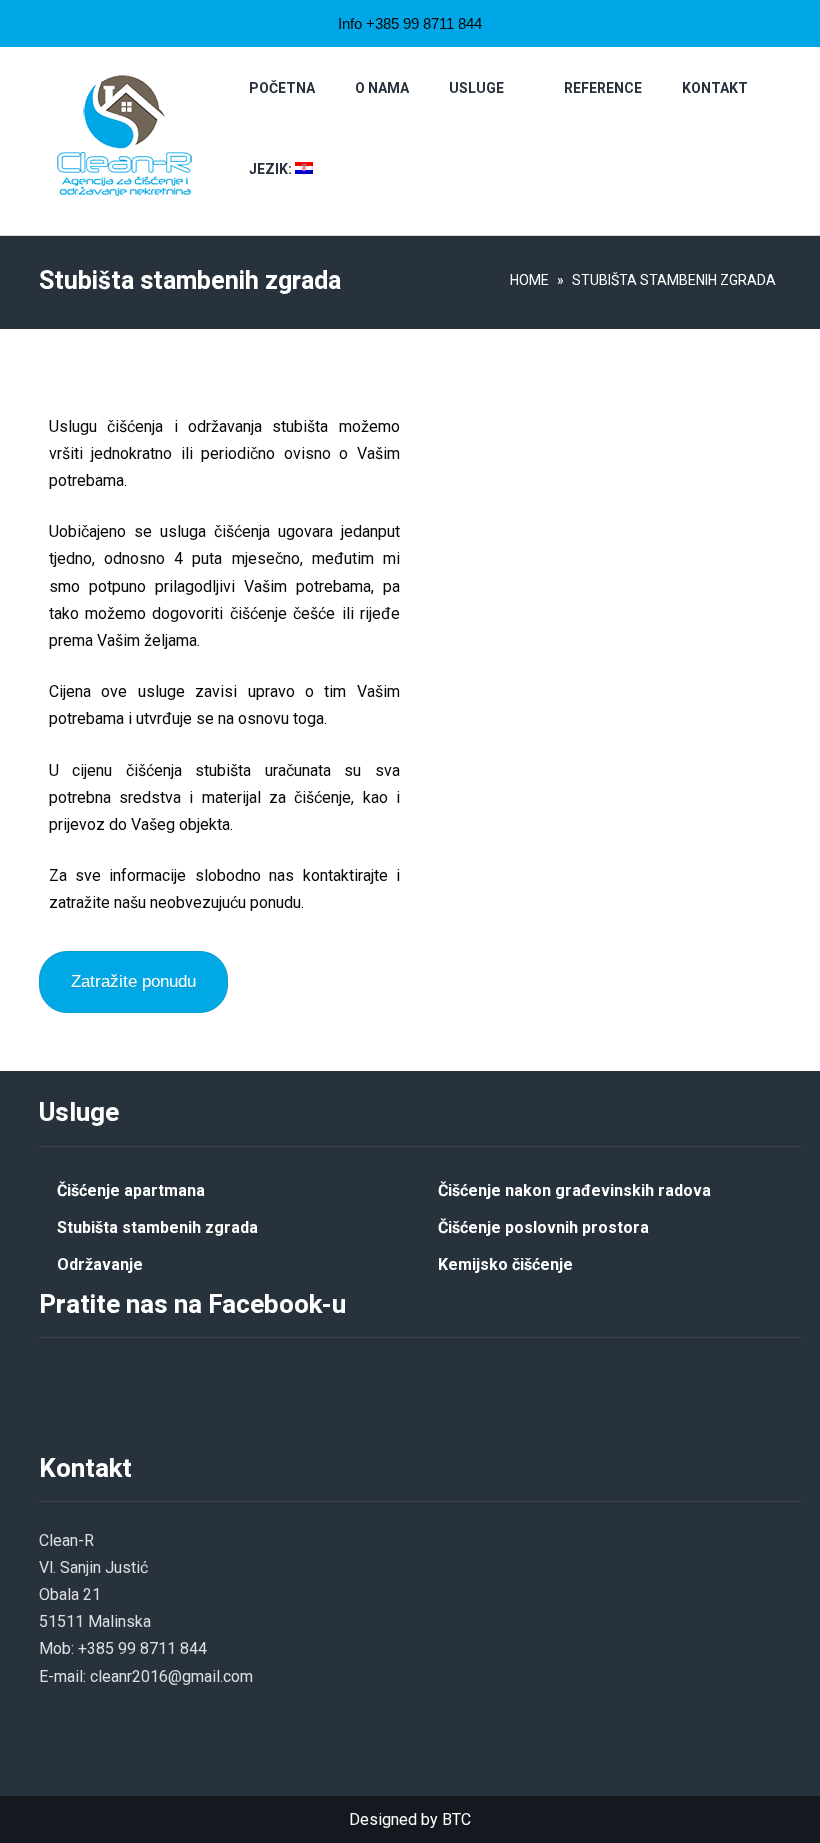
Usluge (476, 88)
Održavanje (100, 1264)
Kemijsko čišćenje (505, 1264)
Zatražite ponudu (133, 981)
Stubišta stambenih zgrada (157, 1227)
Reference (603, 88)
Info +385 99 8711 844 (410, 23)
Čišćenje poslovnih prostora (543, 1227)
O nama (382, 88)
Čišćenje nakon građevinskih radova (574, 1190)
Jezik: (272, 169)
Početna (282, 88)
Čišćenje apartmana (131, 1190)
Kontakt (715, 88)
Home (529, 280)
